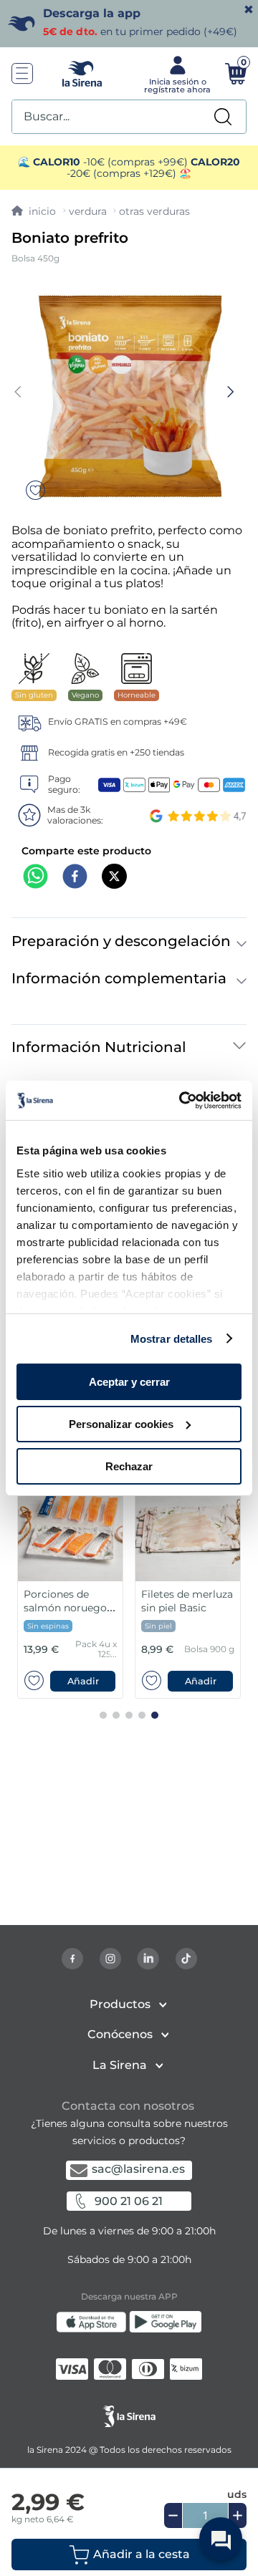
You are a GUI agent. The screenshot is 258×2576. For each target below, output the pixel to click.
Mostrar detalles (172, 1338)
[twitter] (114, 878)
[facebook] (75, 878)
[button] (129, 2555)
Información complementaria (119, 978)
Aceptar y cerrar (129, 1382)
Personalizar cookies (121, 1424)
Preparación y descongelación (121, 941)
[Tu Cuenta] (176, 74)
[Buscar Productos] (223, 117)
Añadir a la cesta (142, 2554)
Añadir (83, 1681)
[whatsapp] (35, 878)
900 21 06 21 (129, 2201)
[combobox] (129, 117)
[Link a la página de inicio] (34, 211)
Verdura (88, 211)
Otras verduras (154, 211)
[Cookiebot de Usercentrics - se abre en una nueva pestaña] (182, 1100)
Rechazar (129, 1466)
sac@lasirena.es (138, 2169)
